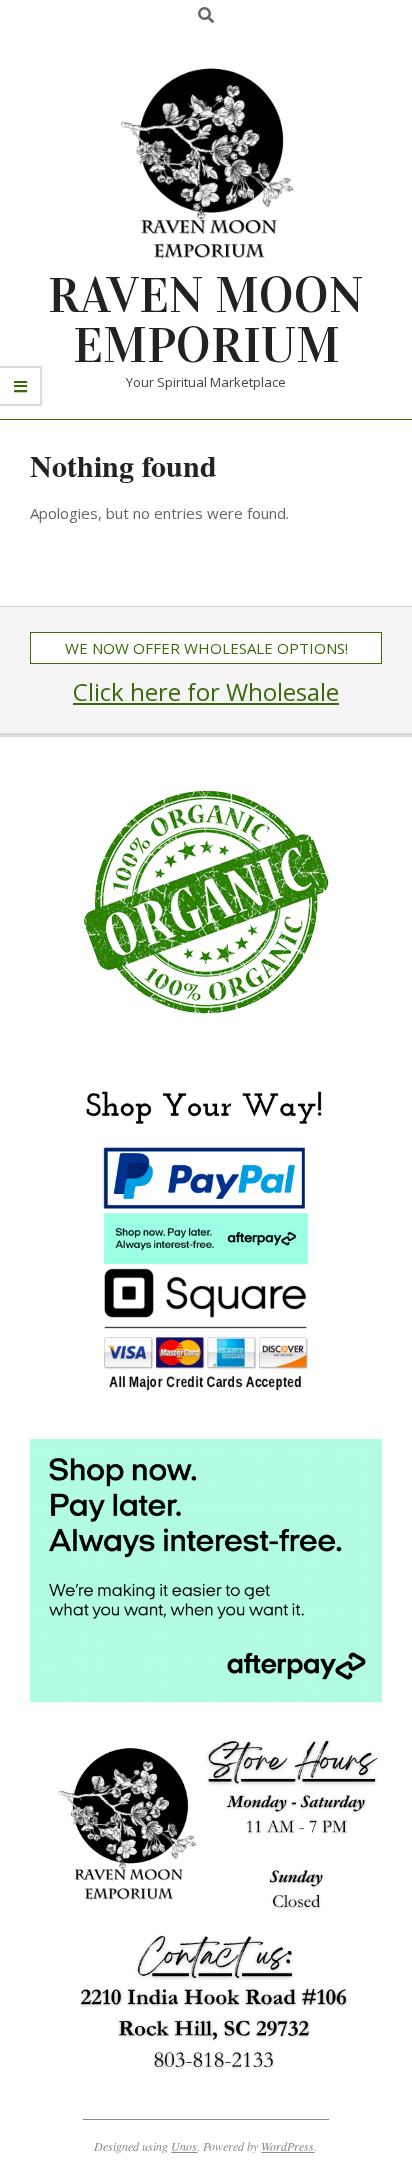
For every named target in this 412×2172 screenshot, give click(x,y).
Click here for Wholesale (206, 691)
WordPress (287, 2146)
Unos (184, 2146)
